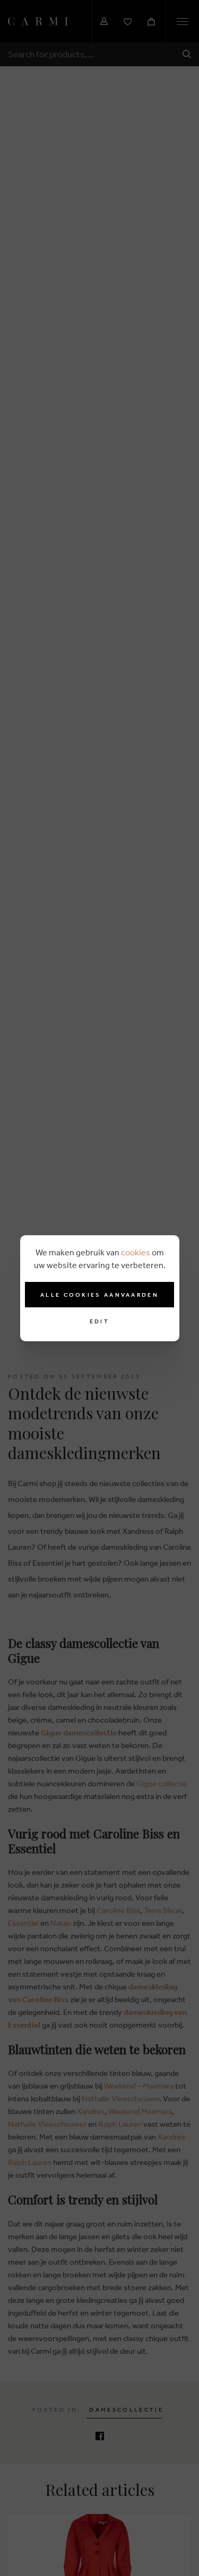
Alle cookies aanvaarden (99, 1295)
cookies (136, 1252)
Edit (99, 1321)
